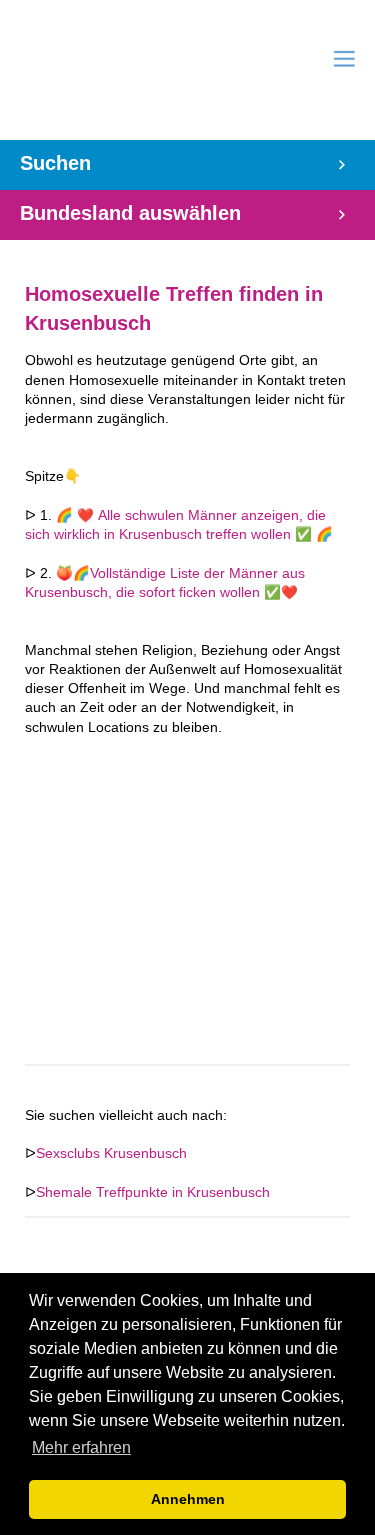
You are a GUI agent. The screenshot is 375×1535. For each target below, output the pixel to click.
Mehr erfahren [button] (81, 1447)
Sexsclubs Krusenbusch (111, 1153)
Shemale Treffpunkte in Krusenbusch (153, 1192)
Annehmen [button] (188, 1499)
